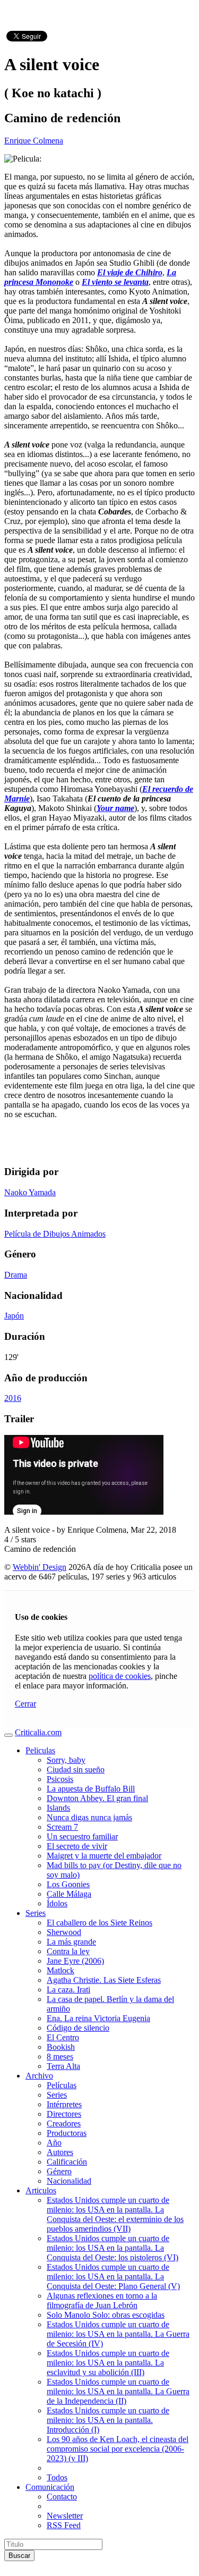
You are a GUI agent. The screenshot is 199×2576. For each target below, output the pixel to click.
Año (54, 2143)
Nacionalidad (69, 2181)
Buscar (19, 2556)
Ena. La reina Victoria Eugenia (98, 2018)
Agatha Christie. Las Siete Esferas (104, 1980)
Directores (64, 2114)
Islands (58, 1808)
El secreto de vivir (77, 1846)
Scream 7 (62, 1827)
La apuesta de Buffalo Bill (91, 1789)
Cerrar (25, 1704)
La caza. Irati (68, 1990)
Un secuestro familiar (82, 1836)
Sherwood (64, 1932)
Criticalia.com (38, 1732)
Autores (60, 2152)
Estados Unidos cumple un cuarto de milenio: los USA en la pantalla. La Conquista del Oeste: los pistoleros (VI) (113, 2248)
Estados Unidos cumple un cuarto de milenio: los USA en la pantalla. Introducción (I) (108, 2420)
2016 (13, 1398)
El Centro (63, 2037)
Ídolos (57, 1903)
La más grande (71, 1942)
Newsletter (65, 2516)
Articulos (41, 2190)
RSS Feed (64, 2525)
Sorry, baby (66, 1760)
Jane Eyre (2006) (75, 1961)
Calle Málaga (69, 1894)
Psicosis (60, 1779)
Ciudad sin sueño (76, 1770)
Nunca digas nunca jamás (89, 1817)
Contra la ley (68, 1951)
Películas (62, 2085)
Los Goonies (68, 1884)
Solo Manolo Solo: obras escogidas (106, 2315)
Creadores (64, 2123)
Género (59, 2171)
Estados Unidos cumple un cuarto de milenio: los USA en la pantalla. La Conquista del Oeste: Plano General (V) (113, 2277)
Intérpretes (64, 2104)
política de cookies (120, 1676)
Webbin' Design (40, 1567)
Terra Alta (63, 2066)
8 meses (60, 2056)
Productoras (67, 2133)
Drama (16, 1275)
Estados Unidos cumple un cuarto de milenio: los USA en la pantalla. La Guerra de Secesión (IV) (118, 2334)
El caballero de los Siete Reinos (99, 1923)
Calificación (67, 2162)
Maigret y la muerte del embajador (104, 1856)
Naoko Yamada (30, 1192)
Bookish (61, 2047)
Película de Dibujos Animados (55, 1234)
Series (36, 1913)
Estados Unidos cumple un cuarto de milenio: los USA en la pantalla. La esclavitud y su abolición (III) (108, 2363)
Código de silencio (78, 2028)
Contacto (62, 2497)
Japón (14, 1316)
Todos (57, 2477)
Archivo (39, 2076)
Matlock (60, 1970)
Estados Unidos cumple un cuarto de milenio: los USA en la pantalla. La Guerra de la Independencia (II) (118, 2391)
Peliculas (40, 1750)
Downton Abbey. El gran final (97, 1798)
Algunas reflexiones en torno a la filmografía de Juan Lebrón (102, 2300)
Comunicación (50, 2487)
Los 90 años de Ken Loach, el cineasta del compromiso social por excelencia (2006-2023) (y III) (118, 2449)
